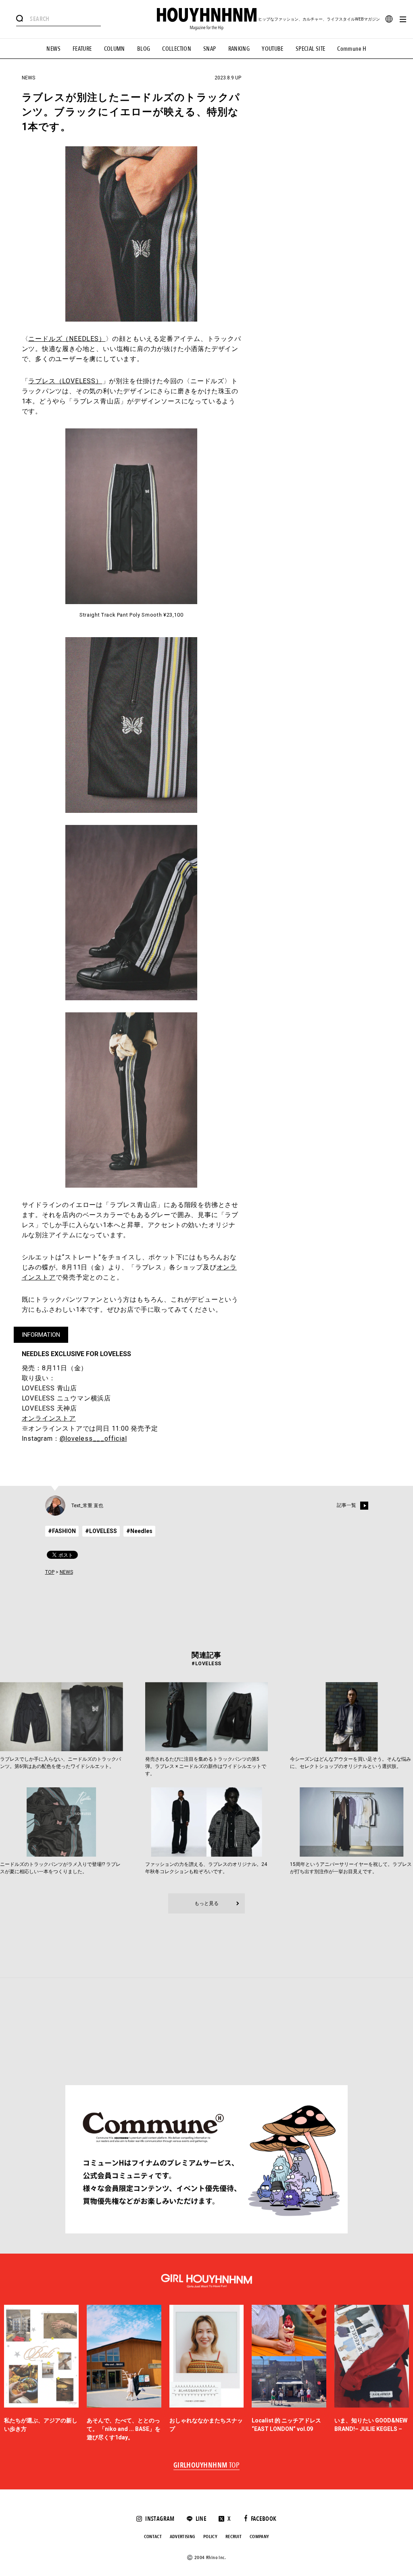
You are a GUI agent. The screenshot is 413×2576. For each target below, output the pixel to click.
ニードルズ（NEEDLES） (67, 339)
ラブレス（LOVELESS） (65, 381)
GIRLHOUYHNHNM (207, 2466)
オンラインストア (49, 1418)
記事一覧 (346, 1505)
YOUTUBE (273, 49)
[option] (41, 2373)
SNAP (210, 49)
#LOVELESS (101, 1531)
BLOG (144, 49)
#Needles (139, 1531)
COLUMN (115, 49)
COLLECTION (177, 49)
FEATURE (82, 49)
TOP (50, 1572)
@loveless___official (93, 1439)
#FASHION (62, 1531)
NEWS (53, 49)
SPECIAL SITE (311, 49)
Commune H (352, 49)
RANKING (239, 49)
